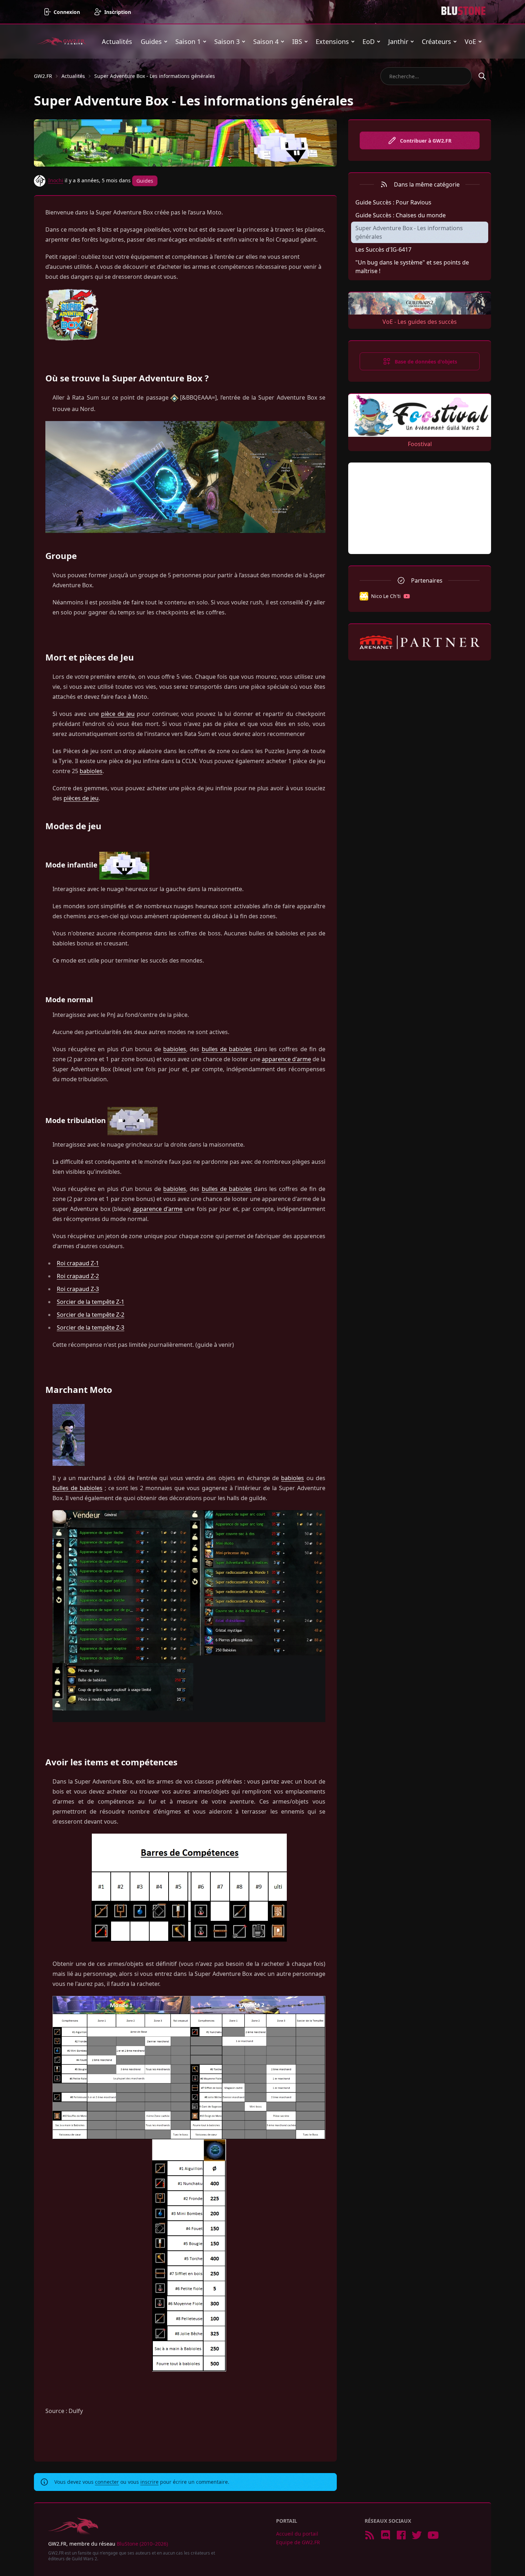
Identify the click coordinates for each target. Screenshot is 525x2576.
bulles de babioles (227, 1049)
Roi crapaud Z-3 (78, 1289)
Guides (151, 41)
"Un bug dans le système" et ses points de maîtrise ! (412, 267)
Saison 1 (188, 41)
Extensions (332, 41)
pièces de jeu (81, 798)
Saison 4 (266, 41)
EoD (369, 41)
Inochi (56, 180)
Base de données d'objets (426, 362)
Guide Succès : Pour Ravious (393, 202)
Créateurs (436, 41)
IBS (297, 41)
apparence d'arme (286, 1059)
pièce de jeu (118, 714)
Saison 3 (227, 41)
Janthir (398, 41)
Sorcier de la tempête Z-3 (91, 1327)
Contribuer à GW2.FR (426, 141)
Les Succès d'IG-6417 (383, 249)
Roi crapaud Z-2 (78, 1276)
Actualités (117, 41)
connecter (107, 2482)
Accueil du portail (297, 2534)
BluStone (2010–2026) (142, 2544)
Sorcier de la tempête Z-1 (91, 1302)
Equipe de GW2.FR (298, 2542)
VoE (470, 41)
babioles (91, 771)
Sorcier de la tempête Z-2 (91, 1315)
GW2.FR (43, 76)
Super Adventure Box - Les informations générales (155, 76)
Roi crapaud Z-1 (78, 1263)
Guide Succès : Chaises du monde (401, 215)
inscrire (149, 2482)
